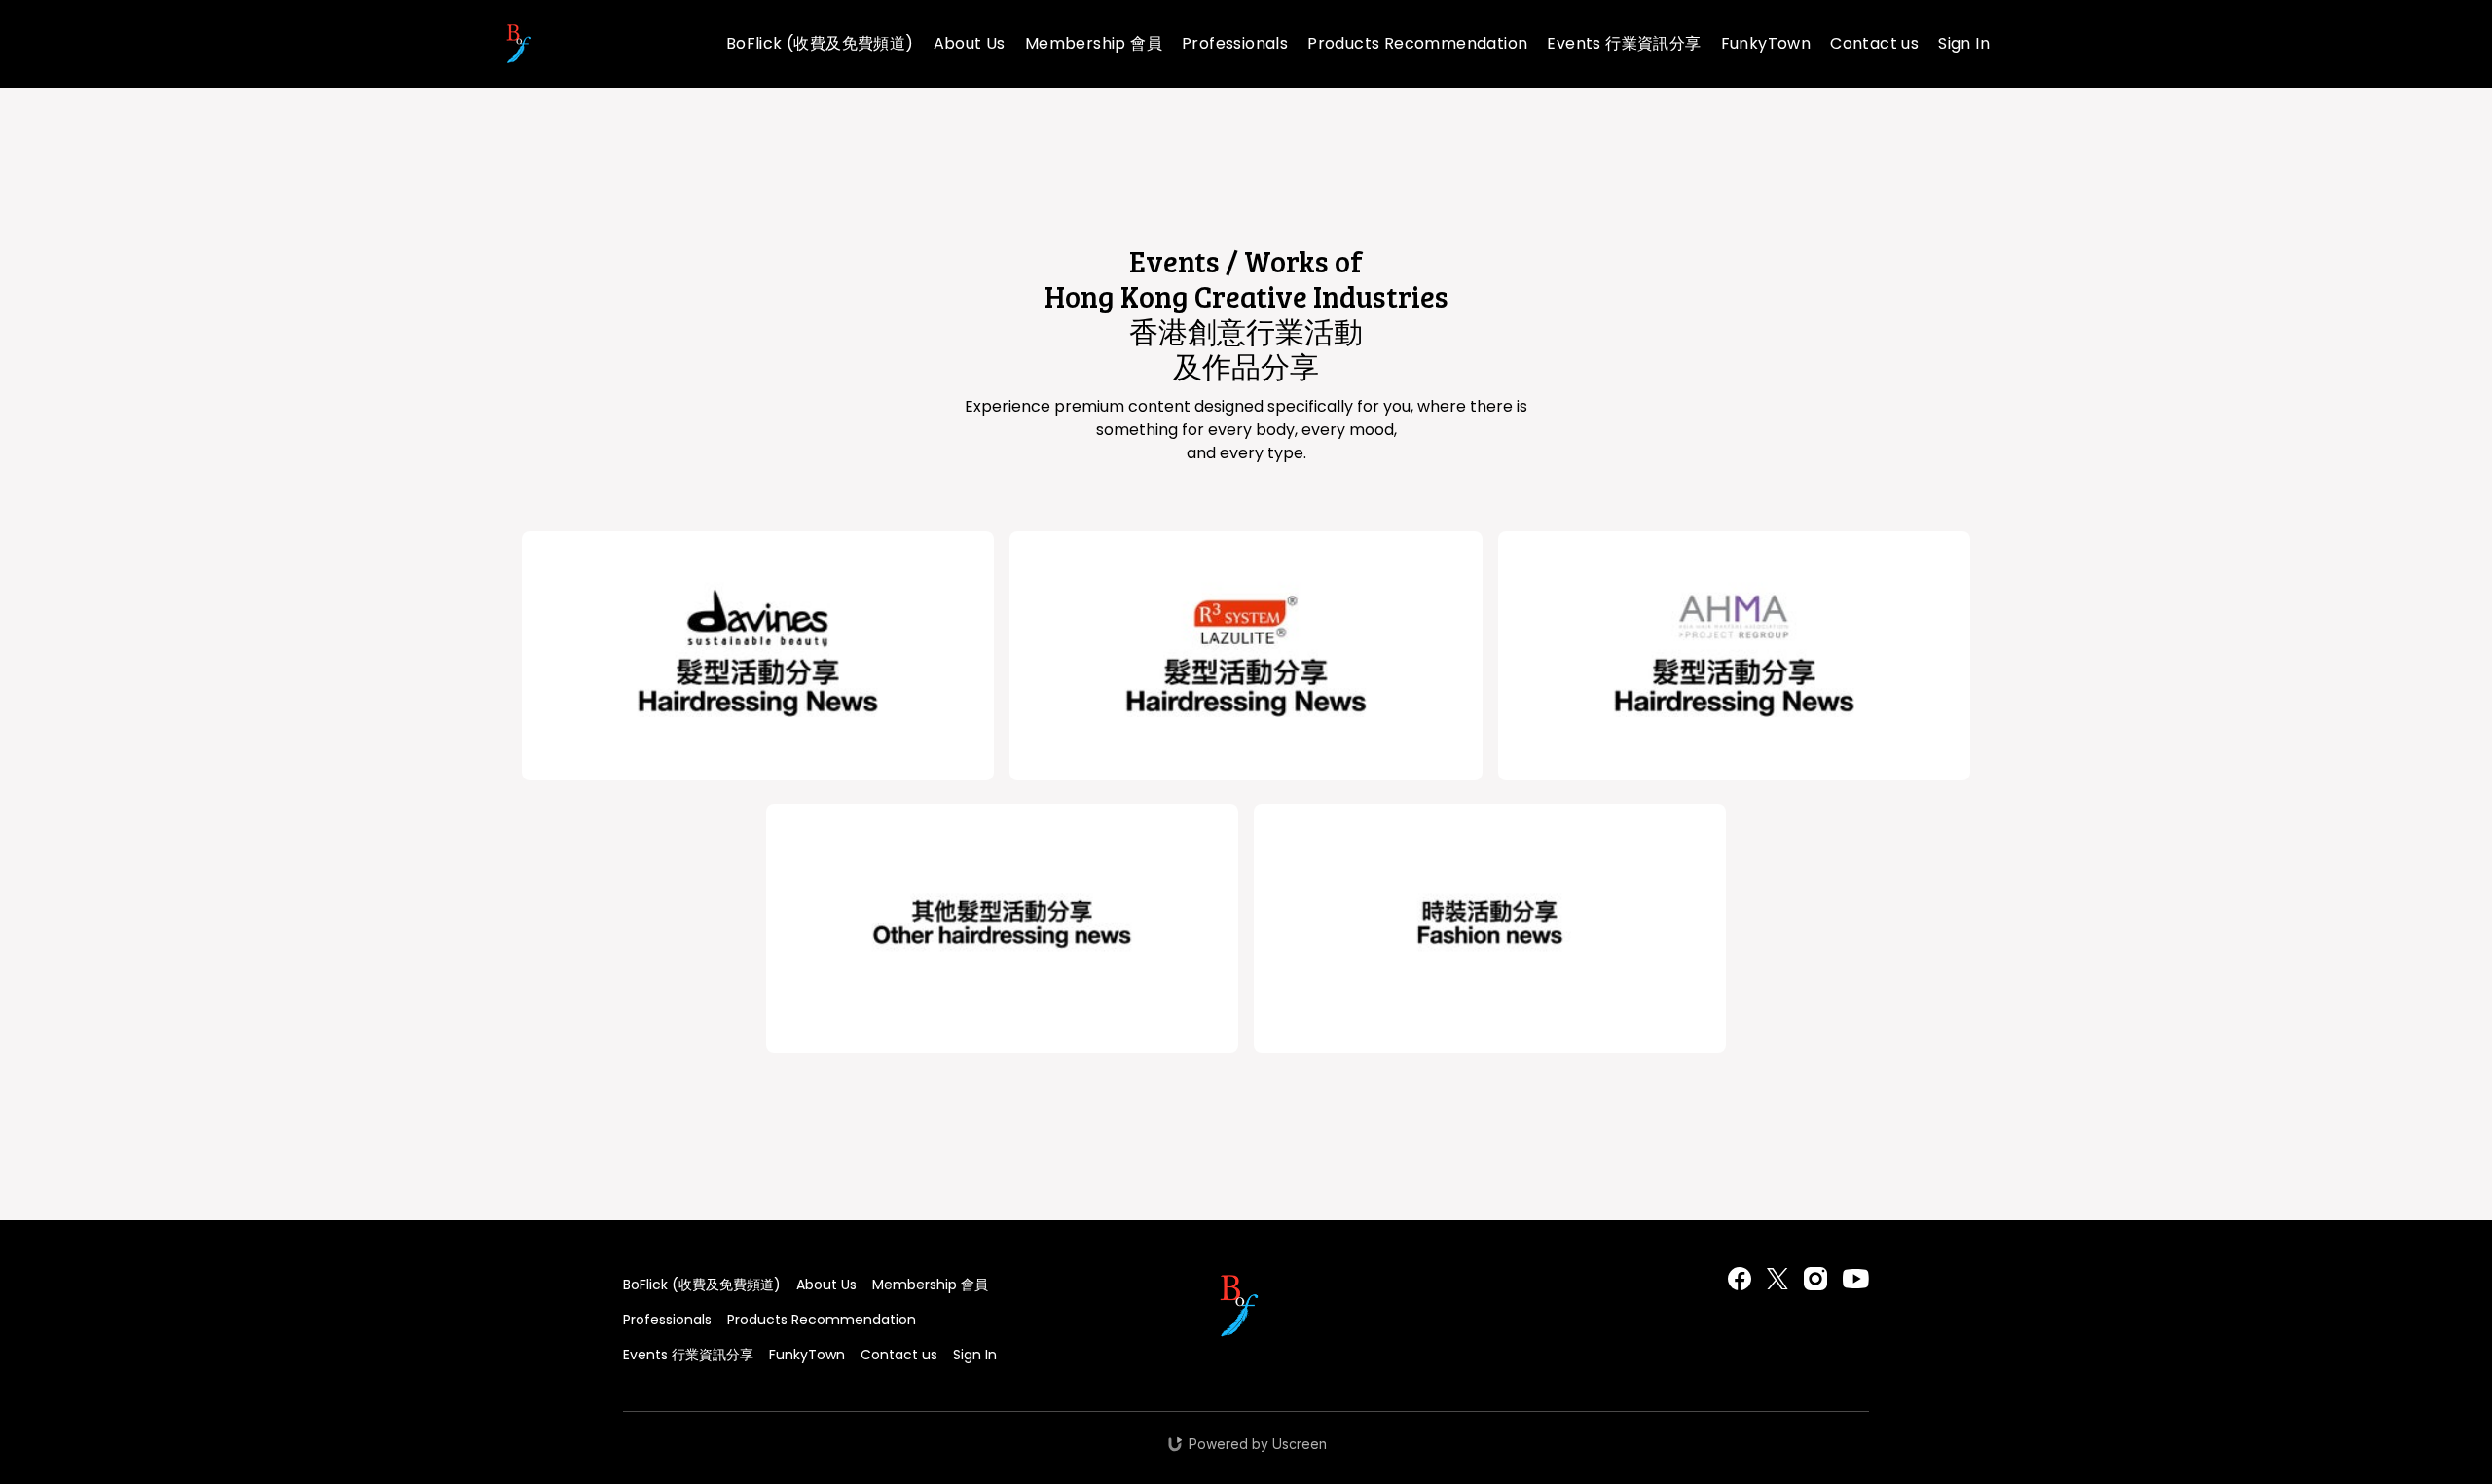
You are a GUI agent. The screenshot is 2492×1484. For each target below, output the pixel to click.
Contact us (1874, 43)
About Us (970, 43)
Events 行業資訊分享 (1624, 43)
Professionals (1235, 43)
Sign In (1964, 43)
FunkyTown (1766, 43)
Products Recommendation (1417, 43)
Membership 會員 (1094, 43)
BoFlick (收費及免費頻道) (820, 43)
